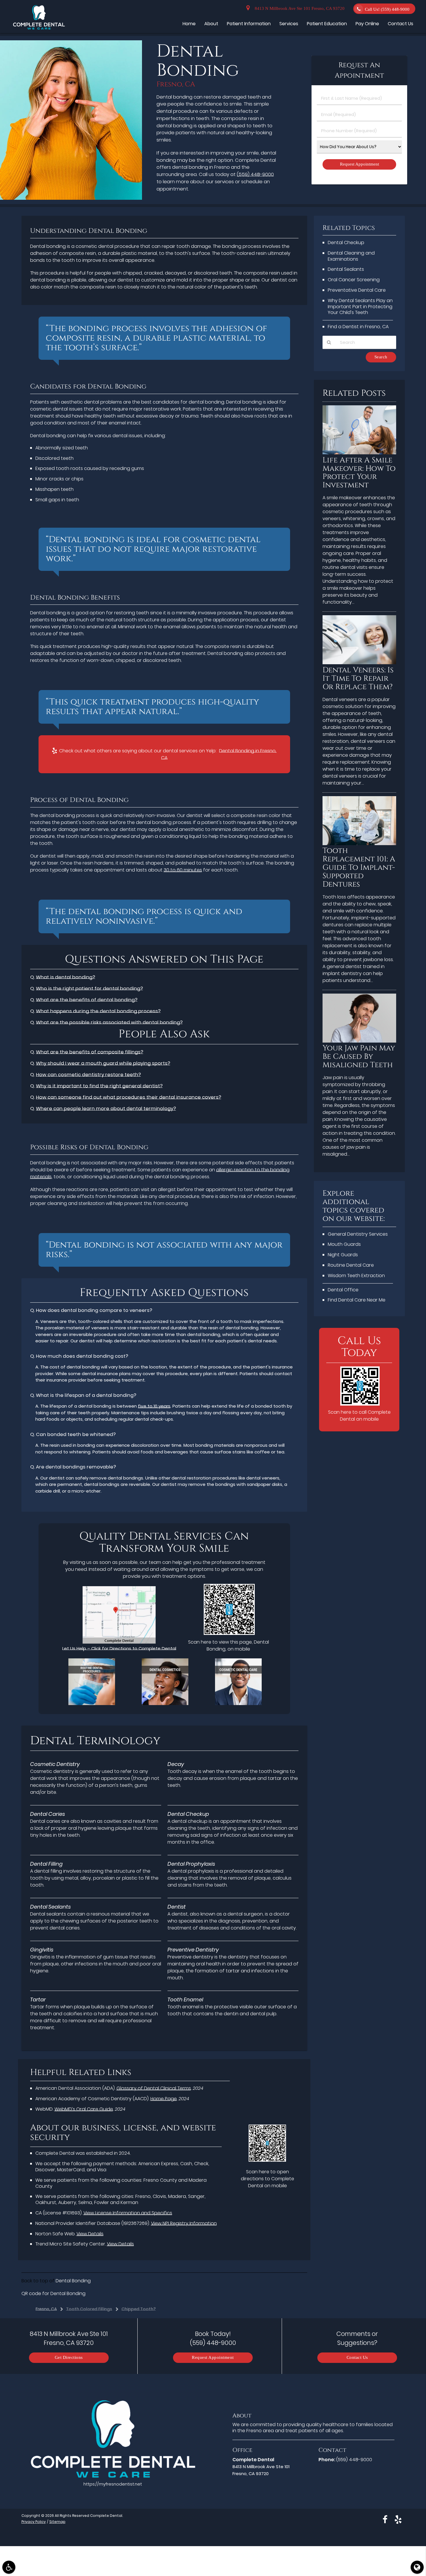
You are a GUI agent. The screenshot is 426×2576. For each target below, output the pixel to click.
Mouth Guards (344, 1244)
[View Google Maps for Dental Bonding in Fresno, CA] (119, 1642)
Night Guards (343, 1255)
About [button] (211, 24)
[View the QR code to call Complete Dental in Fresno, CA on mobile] (360, 1404)
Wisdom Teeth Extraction (356, 1276)
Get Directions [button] (69, 2358)
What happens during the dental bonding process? (98, 1011)
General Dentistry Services (358, 1234)
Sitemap (57, 2522)
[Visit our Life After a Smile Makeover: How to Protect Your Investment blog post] (359, 453)
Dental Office (343, 1290)
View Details (90, 2234)
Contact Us (357, 2358)
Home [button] (189, 24)
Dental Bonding (73, 2281)
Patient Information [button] (249, 24)
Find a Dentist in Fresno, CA (358, 327)
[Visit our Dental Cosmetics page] (165, 1703)
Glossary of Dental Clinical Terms (154, 2088)
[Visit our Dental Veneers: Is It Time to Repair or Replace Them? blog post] (359, 663)
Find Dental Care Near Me (357, 1300)
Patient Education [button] (327, 24)
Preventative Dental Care (357, 290)
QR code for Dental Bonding (53, 2293)
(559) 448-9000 (255, 174)
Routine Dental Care (351, 1265)
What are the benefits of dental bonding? (87, 1000)
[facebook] (385, 2519)
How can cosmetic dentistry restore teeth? (88, 1075)
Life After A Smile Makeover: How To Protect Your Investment (359, 473)
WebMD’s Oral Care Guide (84, 2109)
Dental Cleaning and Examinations (351, 256)
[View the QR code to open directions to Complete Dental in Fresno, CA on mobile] (267, 2160)
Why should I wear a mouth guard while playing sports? (103, 1063)
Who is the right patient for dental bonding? (89, 989)
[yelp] (398, 2519)
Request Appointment (213, 2358)
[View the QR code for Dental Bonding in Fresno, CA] (229, 1633)
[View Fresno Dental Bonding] (71, 198)
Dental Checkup (346, 243)
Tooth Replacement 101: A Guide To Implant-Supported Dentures (359, 868)
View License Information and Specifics (128, 2213)
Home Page (164, 2099)
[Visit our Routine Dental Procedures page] (92, 1703)
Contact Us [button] (400, 24)
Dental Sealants (346, 269)
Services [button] (289, 24)
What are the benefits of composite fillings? (90, 1052)
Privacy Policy (34, 2522)
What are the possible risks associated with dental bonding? (109, 1022)
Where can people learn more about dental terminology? (106, 1109)
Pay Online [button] (367, 24)
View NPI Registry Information (184, 2223)
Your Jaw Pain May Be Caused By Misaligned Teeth (359, 1057)
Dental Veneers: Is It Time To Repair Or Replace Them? (358, 679)
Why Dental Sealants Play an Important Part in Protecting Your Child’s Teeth (360, 307)
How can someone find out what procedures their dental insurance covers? (129, 1097)
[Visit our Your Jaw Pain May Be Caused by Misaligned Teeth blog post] (359, 1041)
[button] (9, 2567)
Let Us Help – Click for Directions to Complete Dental (119, 1648)
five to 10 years (154, 1406)
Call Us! (387, 9)
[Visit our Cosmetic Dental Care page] (238, 1703)
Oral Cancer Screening (354, 280)
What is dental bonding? (65, 977)
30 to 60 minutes (183, 870)
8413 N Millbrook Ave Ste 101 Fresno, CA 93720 (298, 9)
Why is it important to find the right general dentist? (99, 1086)
